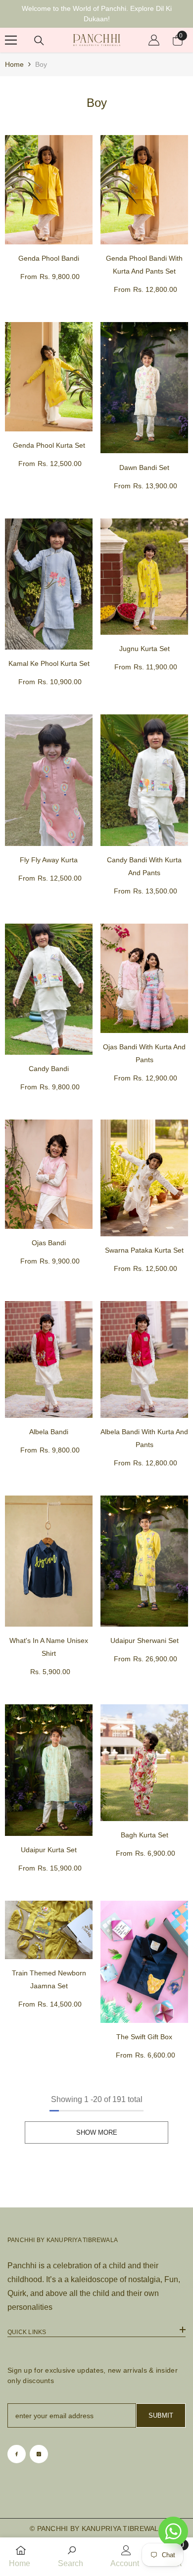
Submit (161, 2415)
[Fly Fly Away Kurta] (49, 780)
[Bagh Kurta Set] (144, 1763)
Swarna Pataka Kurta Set (144, 1250)
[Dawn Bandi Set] (144, 388)
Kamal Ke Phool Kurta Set (49, 663)
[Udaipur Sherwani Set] (144, 1561)
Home (14, 64)
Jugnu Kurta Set (145, 649)
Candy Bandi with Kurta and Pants (144, 866)
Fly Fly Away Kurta (49, 860)
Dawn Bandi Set (144, 468)
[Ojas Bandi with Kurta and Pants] (144, 978)
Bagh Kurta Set (145, 1835)
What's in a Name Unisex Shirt (49, 1647)
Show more (97, 2132)
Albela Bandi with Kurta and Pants (144, 1438)
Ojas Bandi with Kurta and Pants (144, 1053)
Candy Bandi (49, 1069)
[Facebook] (17, 2454)
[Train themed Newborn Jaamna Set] (49, 1930)
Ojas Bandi (49, 1243)
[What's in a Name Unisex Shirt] (49, 1561)
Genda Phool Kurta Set (49, 445)
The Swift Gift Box (144, 2037)
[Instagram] (39, 2454)
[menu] (11, 40)
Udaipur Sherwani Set (145, 1640)
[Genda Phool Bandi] (49, 190)
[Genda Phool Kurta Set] (49, 377)
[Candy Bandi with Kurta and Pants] (144, 780)
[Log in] (154, 40)
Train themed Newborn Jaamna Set (49, 1979)
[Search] (39, 41)
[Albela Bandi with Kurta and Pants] (144, 1359)
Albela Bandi (49, 1432)
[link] (72, 2557)
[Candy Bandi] (49, 989)
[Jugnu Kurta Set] (144, 577)
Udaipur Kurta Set (49, 1850)
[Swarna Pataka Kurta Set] (144, 1178)
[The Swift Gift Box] (144, 1962)
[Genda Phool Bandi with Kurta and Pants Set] (144, 190)
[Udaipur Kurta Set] (49, 1770)
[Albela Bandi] (49, 1359)
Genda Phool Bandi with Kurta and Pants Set (144, 265)
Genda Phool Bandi (49, 258)
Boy (41, 64)
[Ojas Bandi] (49, 1174)
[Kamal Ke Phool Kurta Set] (49, 584)
